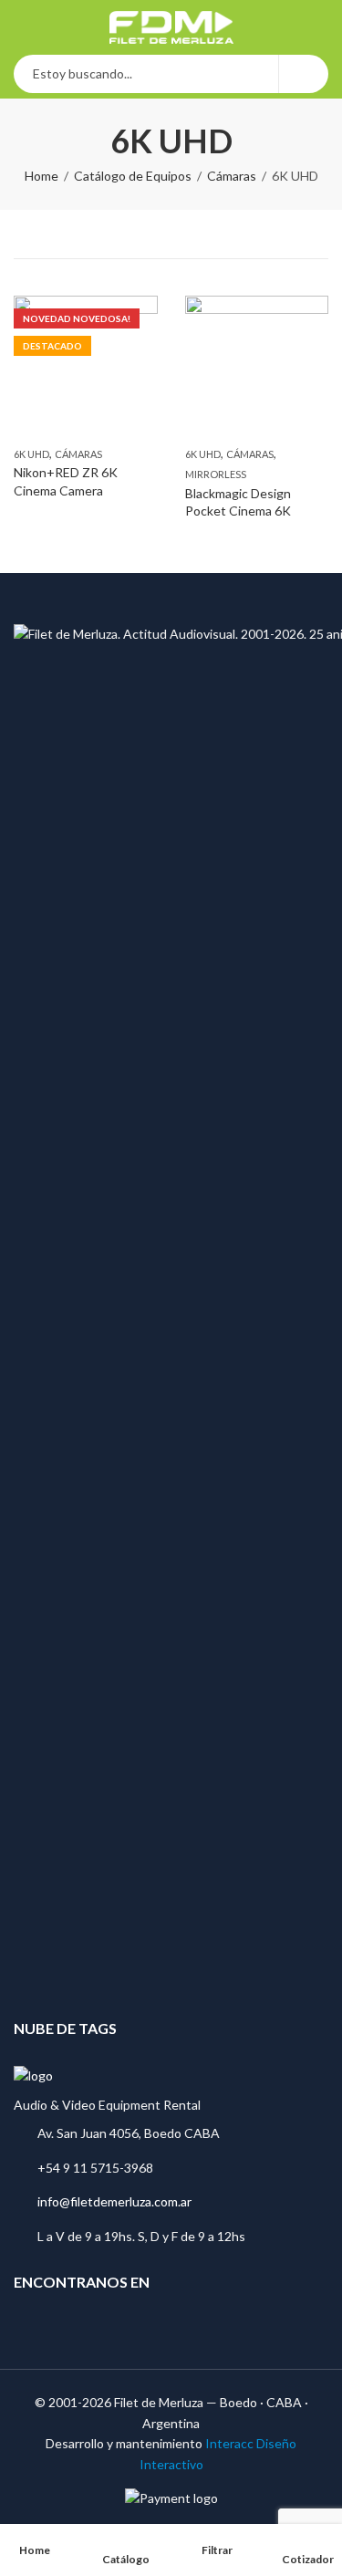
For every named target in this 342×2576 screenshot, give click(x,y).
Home (41, 176)
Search (304, 74)
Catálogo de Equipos (133, 176)
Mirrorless (216, 474)
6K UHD (31, 454)
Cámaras (232, 176)
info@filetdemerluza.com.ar (114, 2201)
